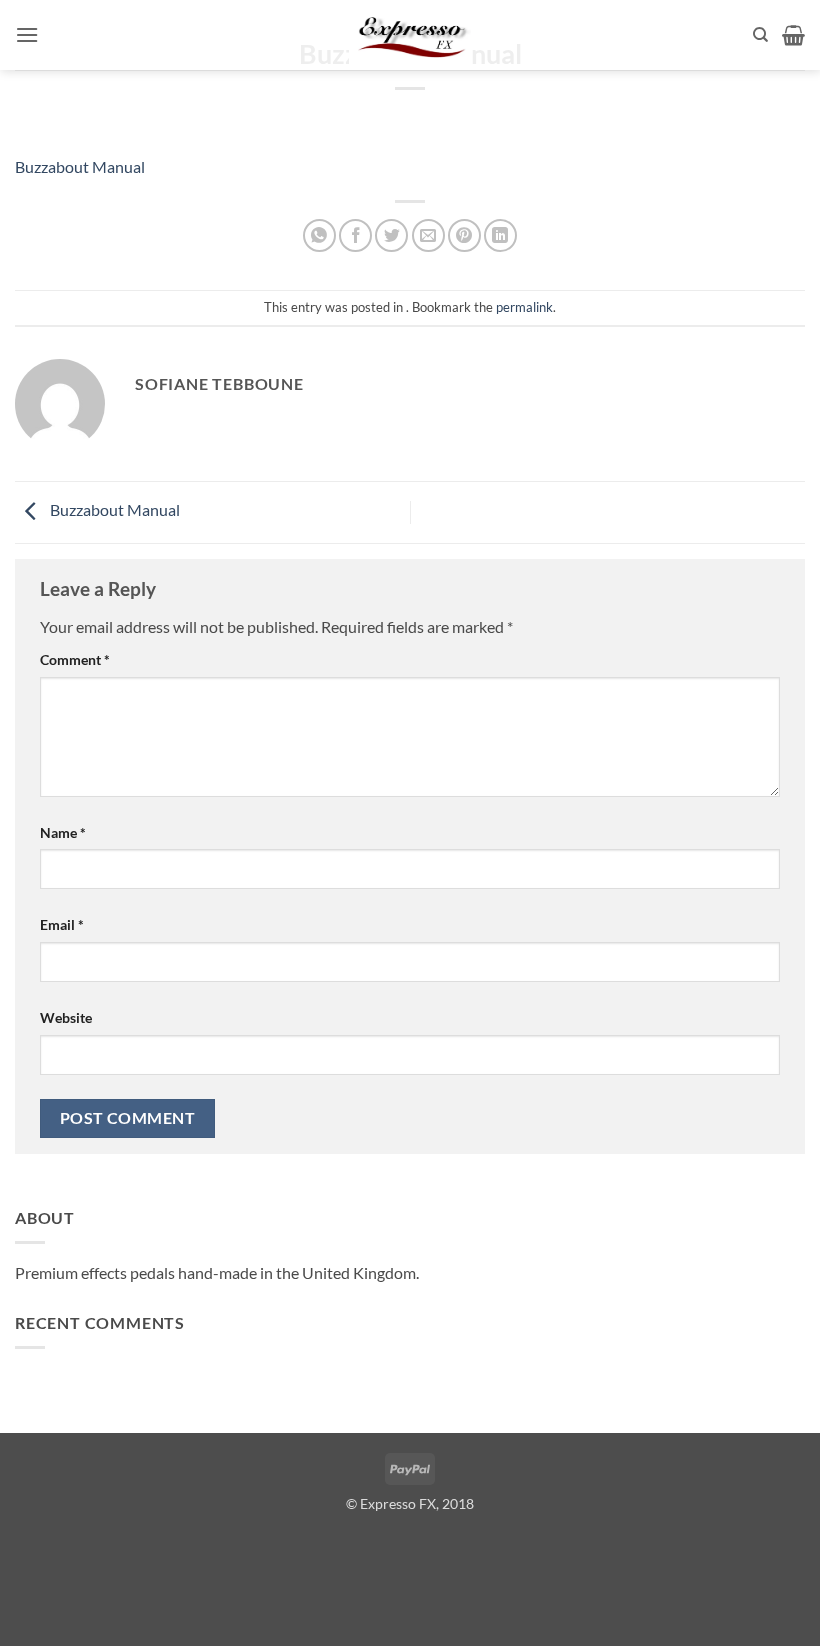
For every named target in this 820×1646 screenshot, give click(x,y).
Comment (75, 659)
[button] (27, 34)
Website (66, 1017)
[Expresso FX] (410, 35)
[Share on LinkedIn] (500, 235)
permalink (524, 307)
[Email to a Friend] (428, 235)
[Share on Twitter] (391, 235)
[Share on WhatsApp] (319, 235)
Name (63, 832)
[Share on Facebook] (355, 235)
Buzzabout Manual (80, 166)
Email (62, 924)
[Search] (760, 35)
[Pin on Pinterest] (464, 235)
